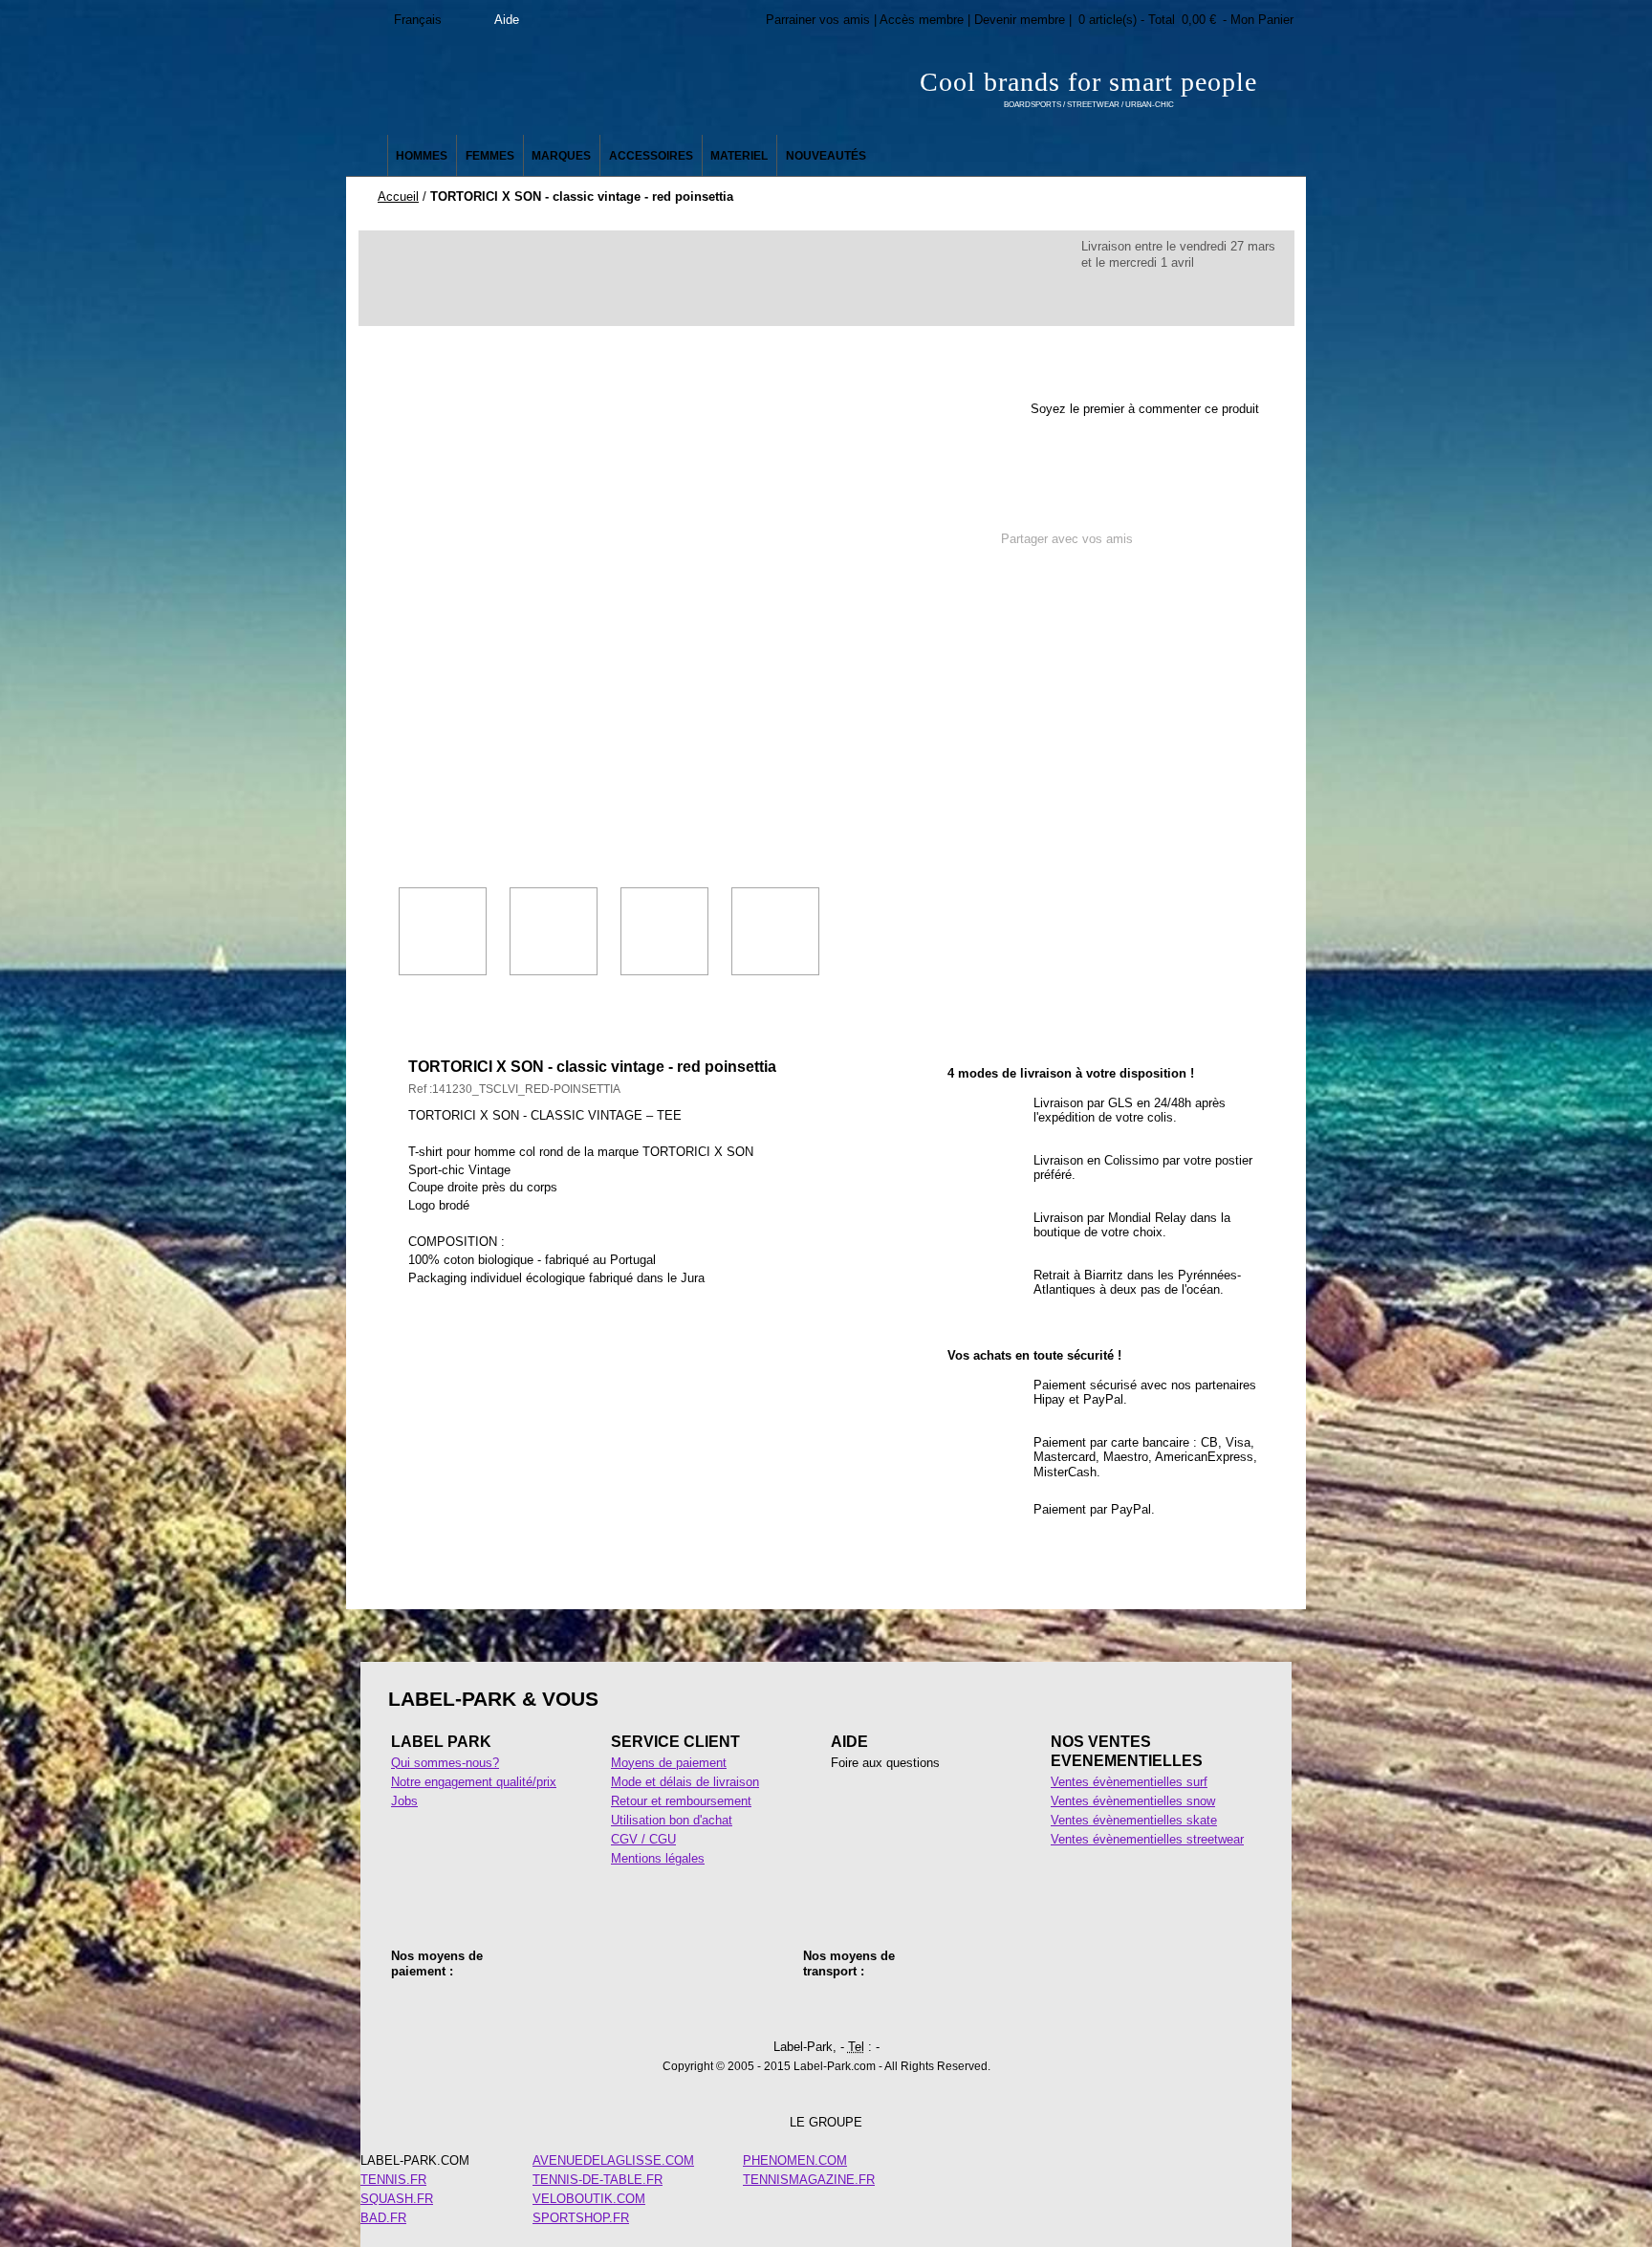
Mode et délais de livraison (685, 1782)
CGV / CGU (643, 1839)
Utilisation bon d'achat (672, 1820)
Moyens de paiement (669, 1763)
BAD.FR (383, 2218)
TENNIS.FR (393, 2180)
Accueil (398, 196)
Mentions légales (658, 1858)
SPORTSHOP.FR (581, 2218)
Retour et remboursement (681, 1801)
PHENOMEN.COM (795, 2160)
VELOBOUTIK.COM (589, 2199)
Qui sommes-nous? (445, 1763)
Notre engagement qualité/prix (474, 1782)
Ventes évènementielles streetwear (1147, 1839)
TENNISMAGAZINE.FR (809, 2180)
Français (418, 20)
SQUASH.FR (397, 2199)
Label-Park (539, 86)
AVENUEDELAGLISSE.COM (613, 2160)
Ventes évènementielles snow (1133, 1801)
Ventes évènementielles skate (1134, 1820)
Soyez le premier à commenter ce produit (1145, 409)
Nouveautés (826, 156)
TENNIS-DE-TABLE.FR (598, 2180)
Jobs (404, 1801)
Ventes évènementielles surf (1129, 1782)
